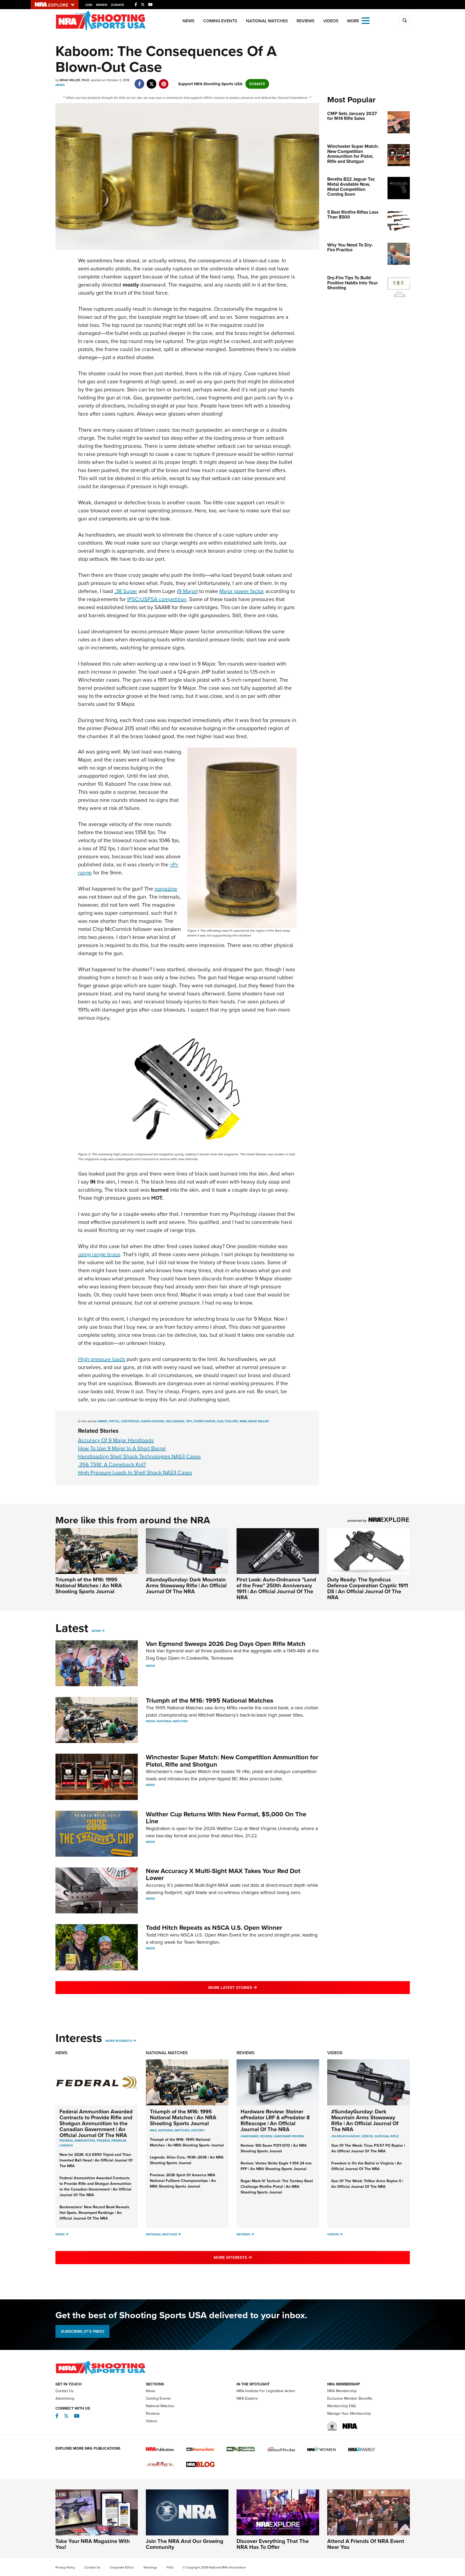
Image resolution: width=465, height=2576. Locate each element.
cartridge (130, 1421)
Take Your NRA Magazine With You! (93, 2544)
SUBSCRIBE (82, 2331)
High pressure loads (102, 1359)
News (189, 21)
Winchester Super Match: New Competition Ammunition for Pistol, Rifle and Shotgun (232, 1761)
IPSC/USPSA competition (157, 599)
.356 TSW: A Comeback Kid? (112, 1464)
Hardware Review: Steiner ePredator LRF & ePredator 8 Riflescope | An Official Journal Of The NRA (275, 2120)
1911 (189, 1421)
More (96, 1631)
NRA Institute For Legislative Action (266, 2391)
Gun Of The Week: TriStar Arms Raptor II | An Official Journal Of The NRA (367, 2184)
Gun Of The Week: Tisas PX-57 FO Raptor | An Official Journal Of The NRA (368, 2148)
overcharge (204, 1421)
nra (153, 2130)
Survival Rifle (387, 2136)
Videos (331, 21)
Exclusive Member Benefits (350, 2398)
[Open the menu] (366, 20)
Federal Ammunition (77, 2141)
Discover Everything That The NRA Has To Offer (273, 2544)
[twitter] (152, 81)
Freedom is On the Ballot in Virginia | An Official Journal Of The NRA (367, 2166)
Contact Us (65, 2391)
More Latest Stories (254, 1987)
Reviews (306, 21)
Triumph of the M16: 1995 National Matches (209, 1700)
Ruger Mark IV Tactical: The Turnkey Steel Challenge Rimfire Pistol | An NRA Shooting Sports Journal (277, 2187)
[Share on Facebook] (140, 81)
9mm (243, 1421)
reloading (175, 1421)
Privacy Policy (65, 2567)
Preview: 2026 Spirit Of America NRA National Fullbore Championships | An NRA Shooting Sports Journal (183, 2181)
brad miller (259, 1421)
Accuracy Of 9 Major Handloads (116, 1440)
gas (220, 1421)
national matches (174, 2130)
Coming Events (220, 21)
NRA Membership (342, 2391)
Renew (102, 5)
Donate (118, 5)
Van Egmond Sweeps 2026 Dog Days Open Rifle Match (226, 1644)
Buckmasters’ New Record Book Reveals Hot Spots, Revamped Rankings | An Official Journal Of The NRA (94, 2213)
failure (231, 1421)
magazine (166, 889)
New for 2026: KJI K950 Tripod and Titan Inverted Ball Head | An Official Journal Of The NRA (96, 2160)
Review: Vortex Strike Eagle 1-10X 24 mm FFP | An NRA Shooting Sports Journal (276, 2166)
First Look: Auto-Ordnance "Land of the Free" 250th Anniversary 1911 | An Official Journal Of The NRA (276, 1588)
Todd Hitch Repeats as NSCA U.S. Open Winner (214, 1928)
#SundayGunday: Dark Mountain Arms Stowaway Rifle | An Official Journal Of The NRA (186, 1585)
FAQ (170, 2567)
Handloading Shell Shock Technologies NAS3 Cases (139, 1456)
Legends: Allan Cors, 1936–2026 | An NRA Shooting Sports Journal (187, 2160)
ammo (102, 1421)
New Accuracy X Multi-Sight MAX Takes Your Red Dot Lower (223, 1874)
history (198, 2130)
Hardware (250, 2136)
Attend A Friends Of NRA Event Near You (366, 2544)
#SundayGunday (346, 2136)
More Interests (119, 2041)
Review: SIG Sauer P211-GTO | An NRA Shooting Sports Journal (274, 2148)
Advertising (65, 2398)
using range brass (99, 1254)
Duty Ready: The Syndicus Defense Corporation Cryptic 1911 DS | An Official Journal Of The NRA (368, 1588)
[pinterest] (164, 81)
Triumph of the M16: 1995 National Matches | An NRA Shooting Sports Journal (89, 1585)
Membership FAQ (342, 2406)
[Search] (405, 21)
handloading (153, 1421)
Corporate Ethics (122, 2567)
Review (266, 2136)
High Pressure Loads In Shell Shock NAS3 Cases (135, 1473)
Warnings (150, 2567)
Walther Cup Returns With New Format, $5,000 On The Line (226, 1818)
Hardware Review (289, 2136)
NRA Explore (247, 2398)
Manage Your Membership (349, 2414)
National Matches (267, 21)
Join (89, 5)
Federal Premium (111, 2141)
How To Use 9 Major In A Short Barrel (122, 1448)
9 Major (187, 591)
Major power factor (242, 591)
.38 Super (126, 591)
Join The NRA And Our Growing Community (185, 2544)
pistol (114, 1421)
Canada (66, 2145)
